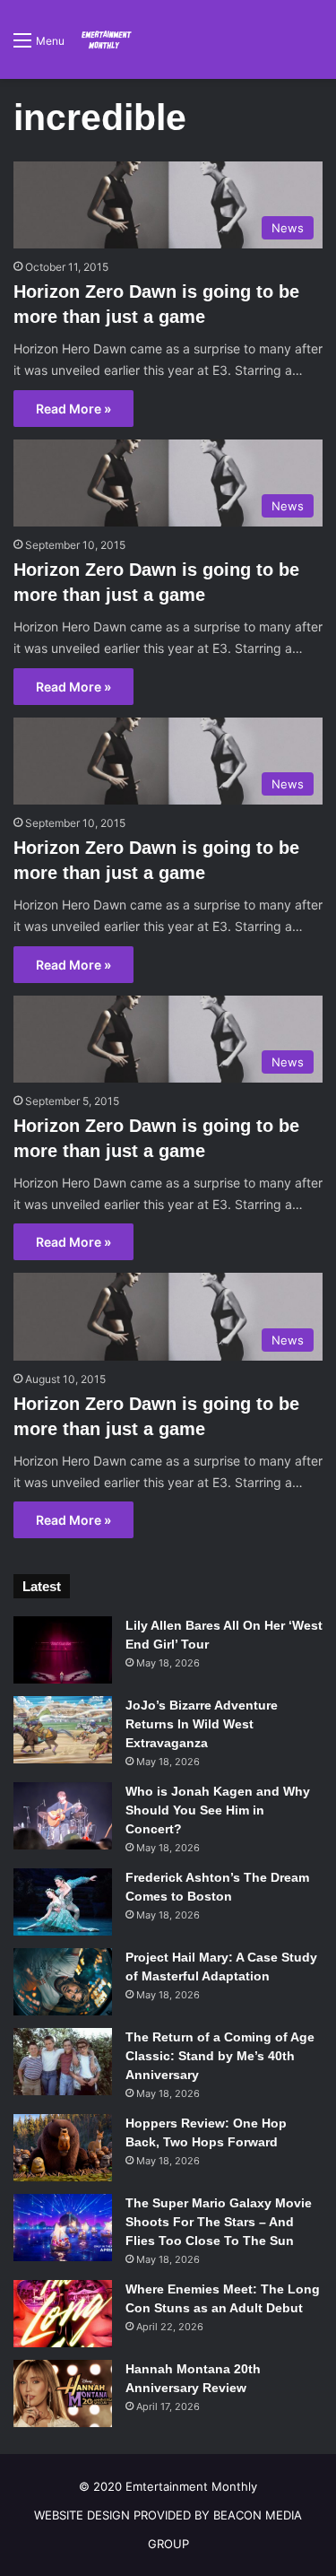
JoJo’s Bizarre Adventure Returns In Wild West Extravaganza (202, 1724)
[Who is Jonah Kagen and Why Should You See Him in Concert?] (63, 1816)
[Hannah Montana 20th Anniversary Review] (63, 2393)
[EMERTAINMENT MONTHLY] (105, 39)
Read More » (73, 409)
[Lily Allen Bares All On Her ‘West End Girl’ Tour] (63, 1650)
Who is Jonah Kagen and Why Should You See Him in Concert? (218, 1810)
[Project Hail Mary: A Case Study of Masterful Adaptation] (63, 1982)
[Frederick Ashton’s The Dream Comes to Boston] (63, 1902)
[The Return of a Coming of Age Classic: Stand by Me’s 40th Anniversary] (63, 2062)
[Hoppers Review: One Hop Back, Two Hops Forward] (63, 2148)
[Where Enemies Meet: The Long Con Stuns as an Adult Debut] (63, 2314)
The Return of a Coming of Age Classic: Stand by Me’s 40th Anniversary (220, 2056)
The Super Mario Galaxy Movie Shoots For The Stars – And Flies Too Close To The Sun (219, 2222)
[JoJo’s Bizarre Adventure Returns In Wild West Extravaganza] (63, 1730)
